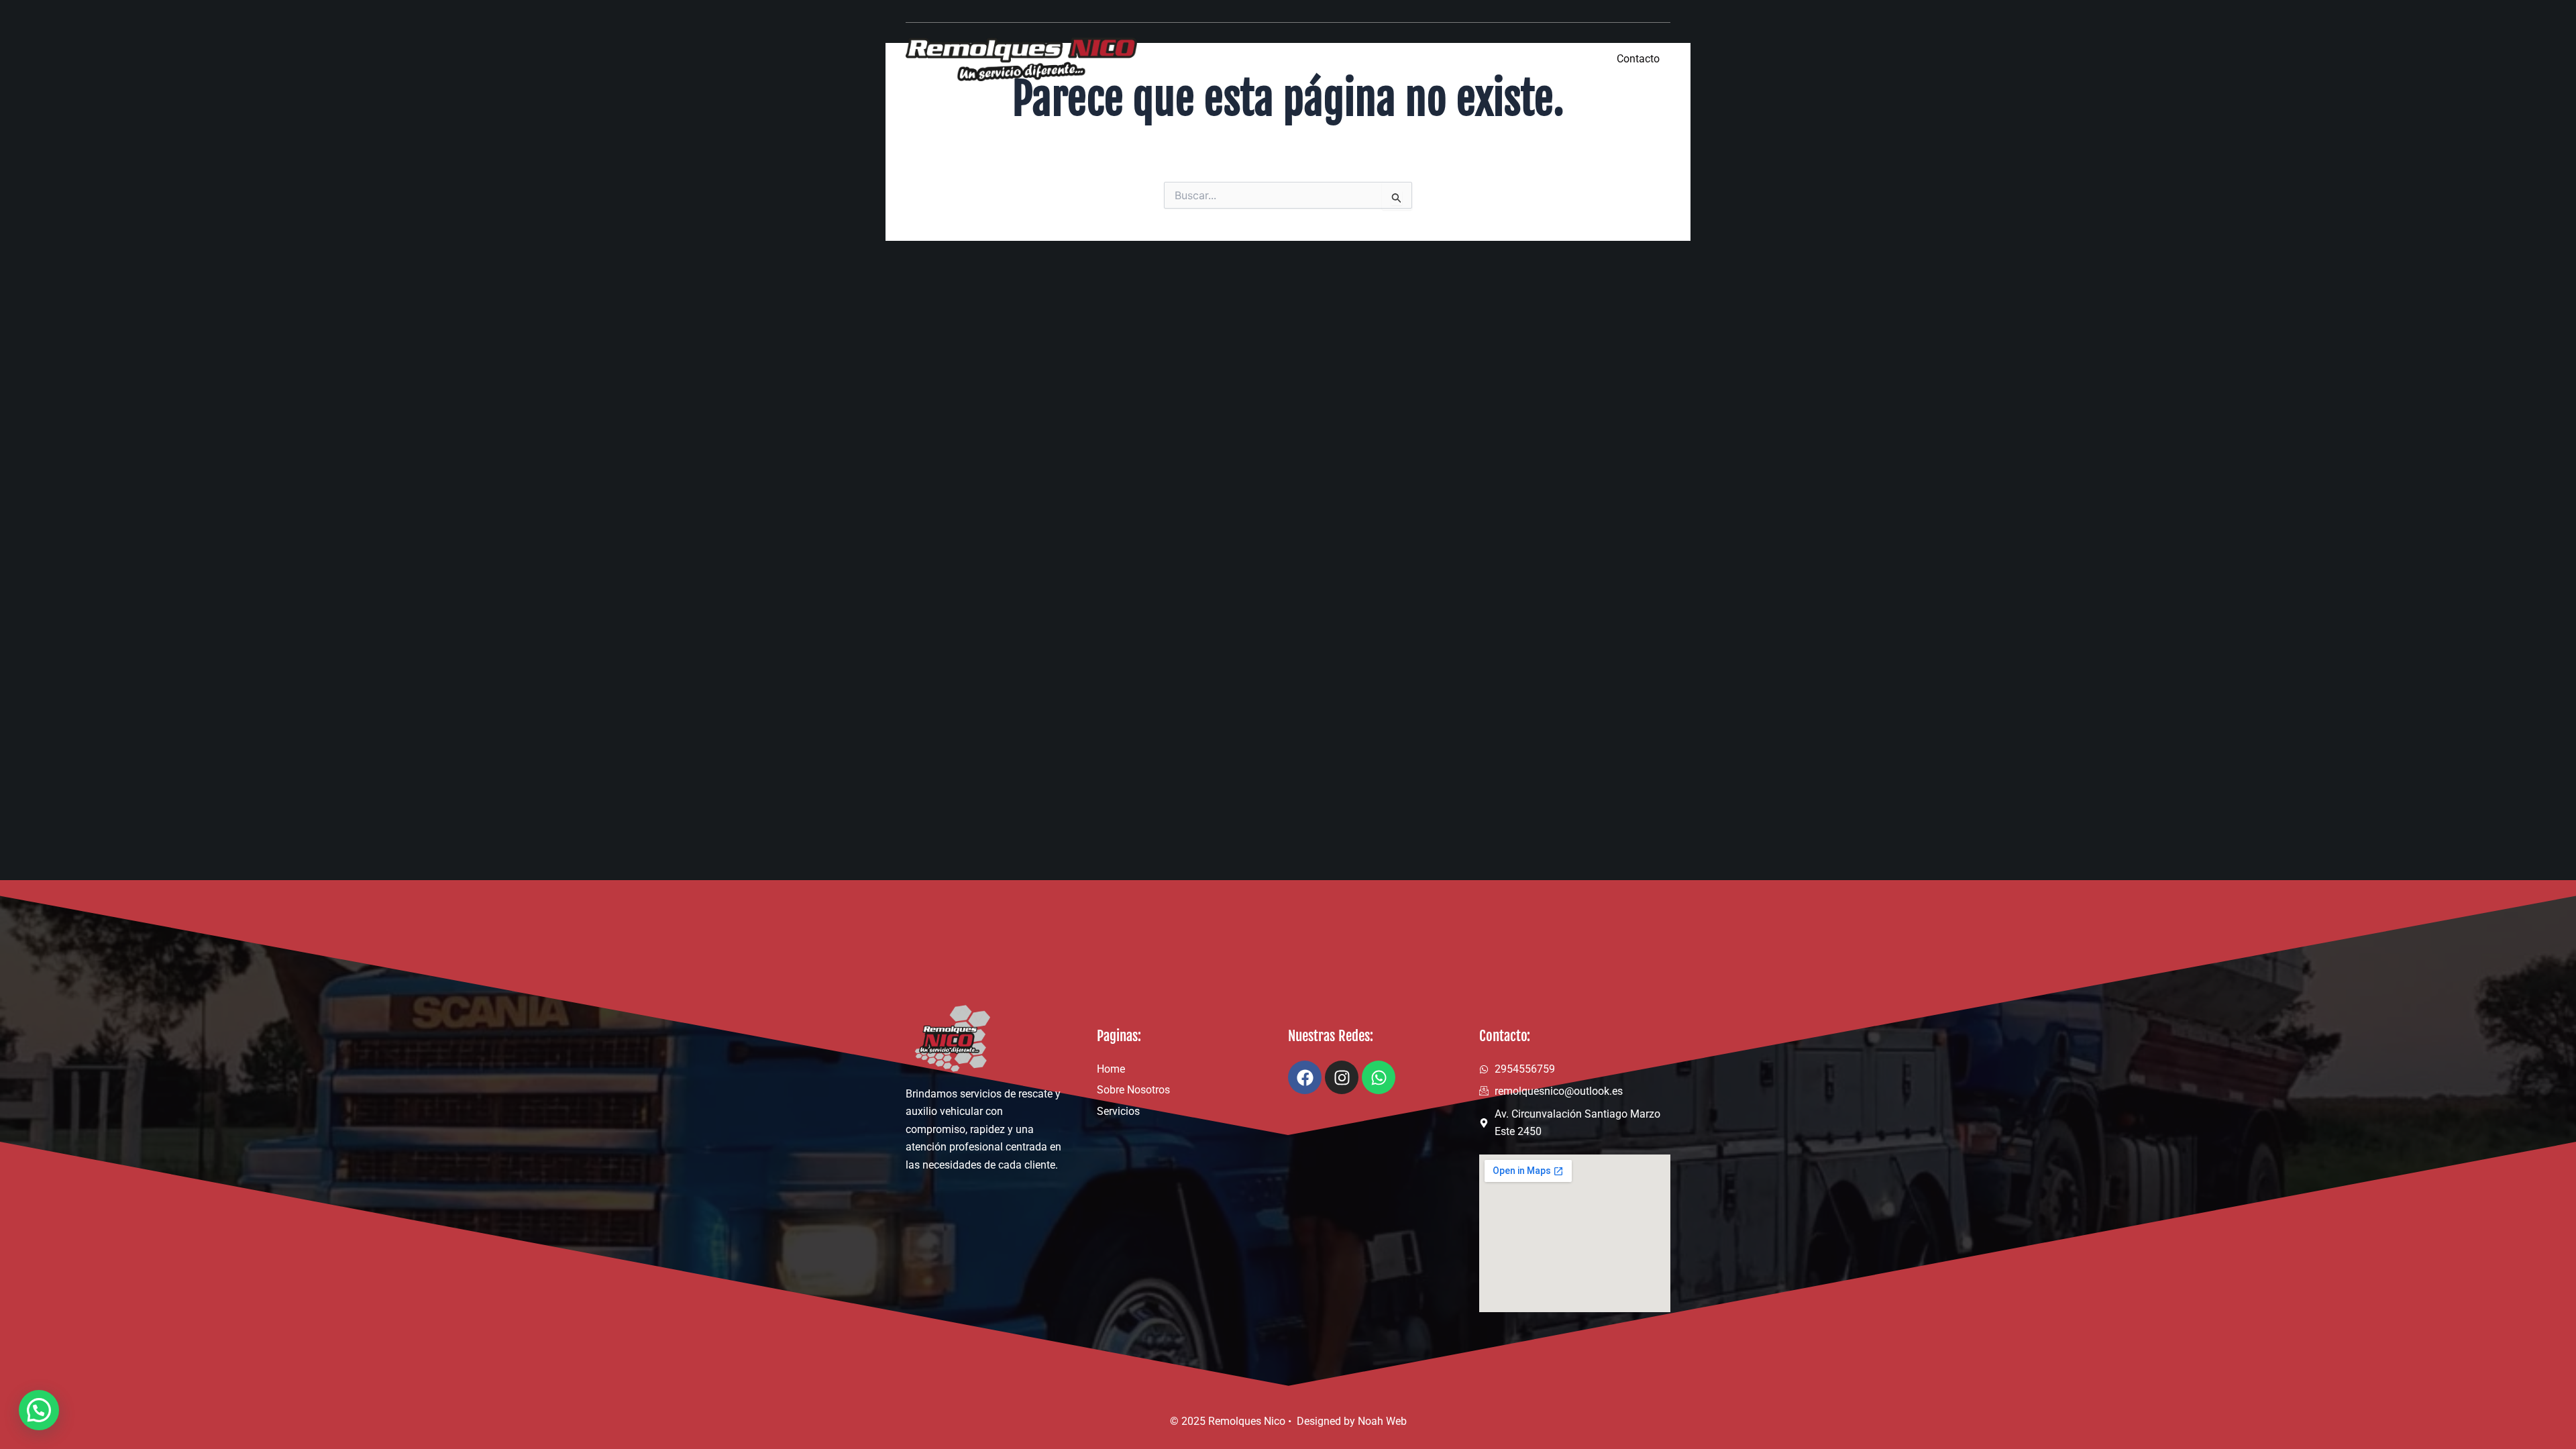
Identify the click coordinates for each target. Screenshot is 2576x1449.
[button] (39, 1410)
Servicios (1553, 58)
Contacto (1638, 59)
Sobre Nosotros (1453, 58)
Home (1361, 58)
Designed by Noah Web (1352, 1421)
